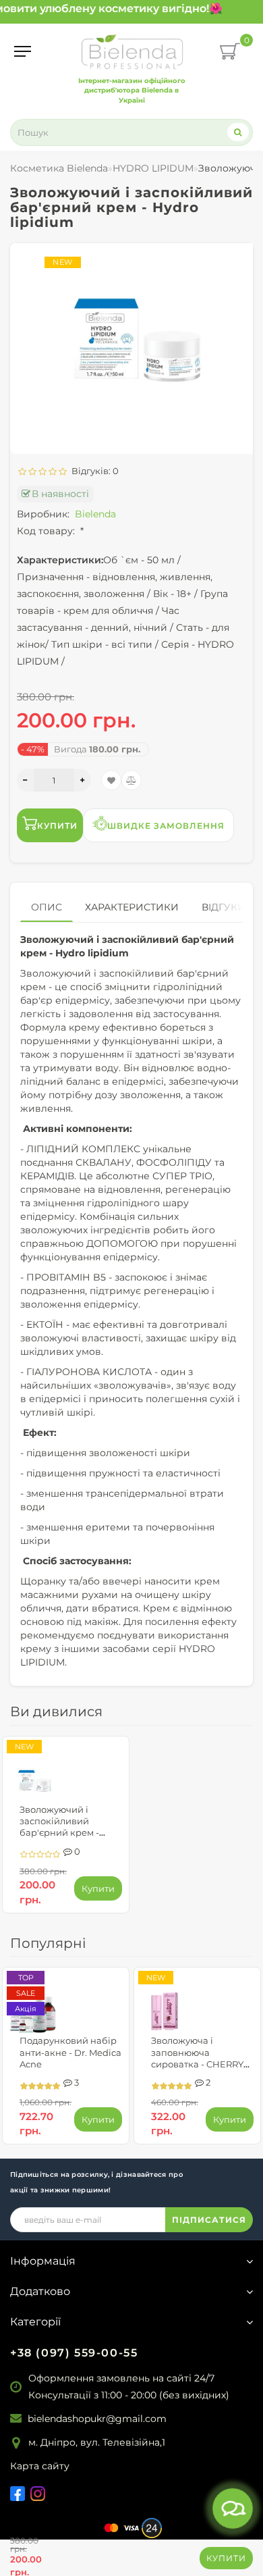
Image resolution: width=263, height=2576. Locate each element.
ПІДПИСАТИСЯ (209, 2220)
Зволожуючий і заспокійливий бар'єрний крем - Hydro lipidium (59, 1827)
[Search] (238, 132)
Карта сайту (40, 2466)
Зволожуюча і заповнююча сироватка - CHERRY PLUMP (197, 2058)
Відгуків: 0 (93, 471)
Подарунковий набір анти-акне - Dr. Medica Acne (70, 2052)
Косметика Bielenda (59, 168)
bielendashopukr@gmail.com (97, 2419)
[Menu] (23, 51)
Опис (47, 907)
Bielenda (95, 514)
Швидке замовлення (166, 826)
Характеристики (132, 907)
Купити (226, 2558)
